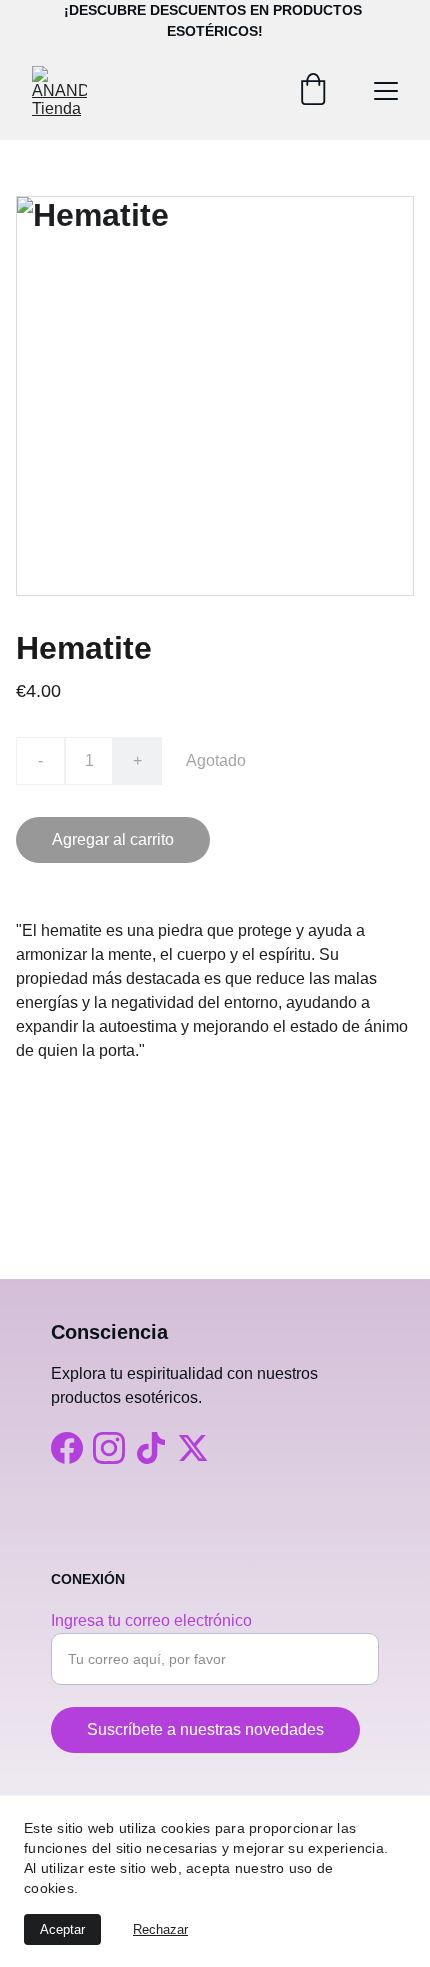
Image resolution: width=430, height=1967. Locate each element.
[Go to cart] (313, 91)
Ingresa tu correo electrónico (151, 1620)
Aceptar (62, 1929)
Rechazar (160, 1929)
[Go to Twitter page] (193, 1448)
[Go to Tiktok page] (151, 1448)
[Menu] (386, 91)
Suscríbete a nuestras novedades (205, 1729)
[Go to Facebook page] (67, 1448)
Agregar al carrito (113, 839)
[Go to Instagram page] (109, 1448)
